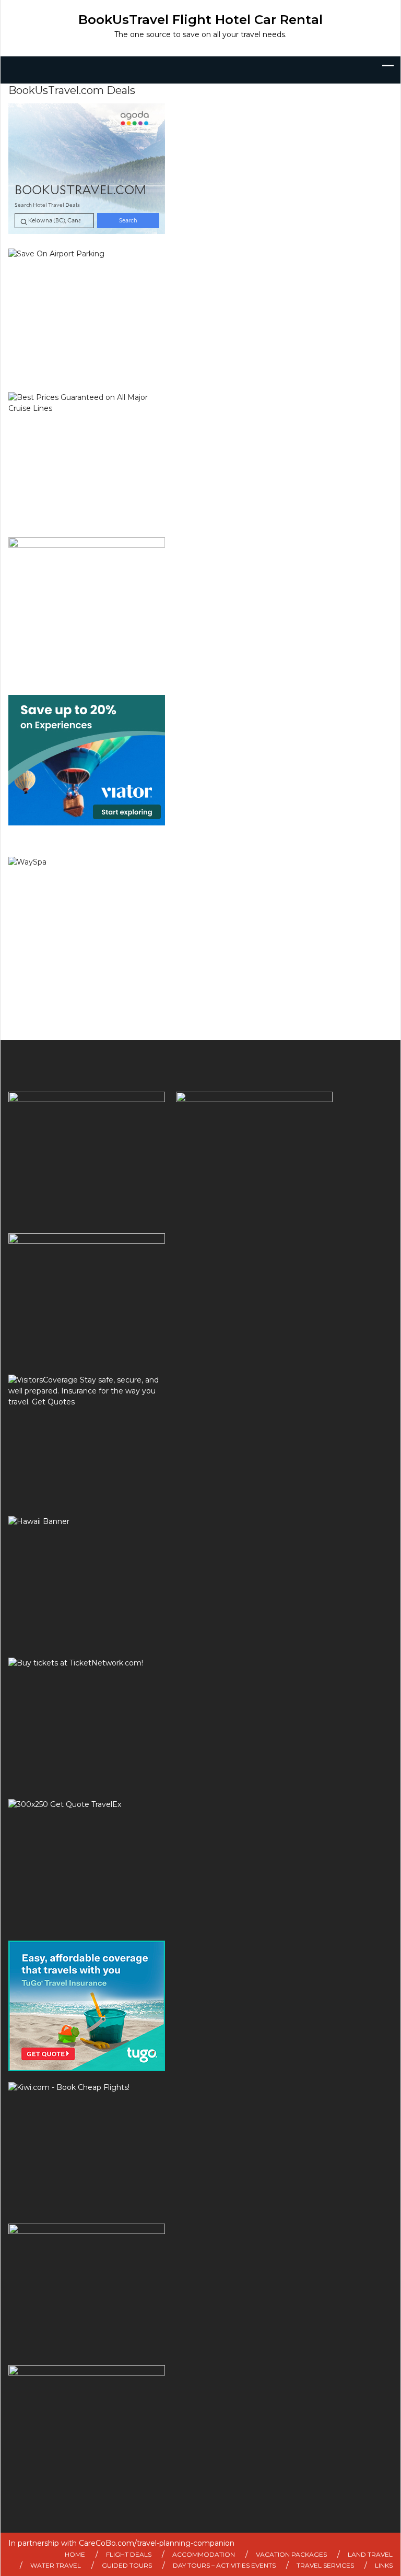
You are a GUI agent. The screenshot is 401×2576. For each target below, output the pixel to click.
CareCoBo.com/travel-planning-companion (157, 2543)
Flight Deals (129, 2554)
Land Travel (370, 2554)
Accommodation (204, 2554)
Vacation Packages (291, 2554)
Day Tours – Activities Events (224, 2565)
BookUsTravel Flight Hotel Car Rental (200, 20)
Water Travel (56, 2565)
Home (75, 2554)
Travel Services (325, 2565)
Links (384, 2565)
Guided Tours (127, 2565)
